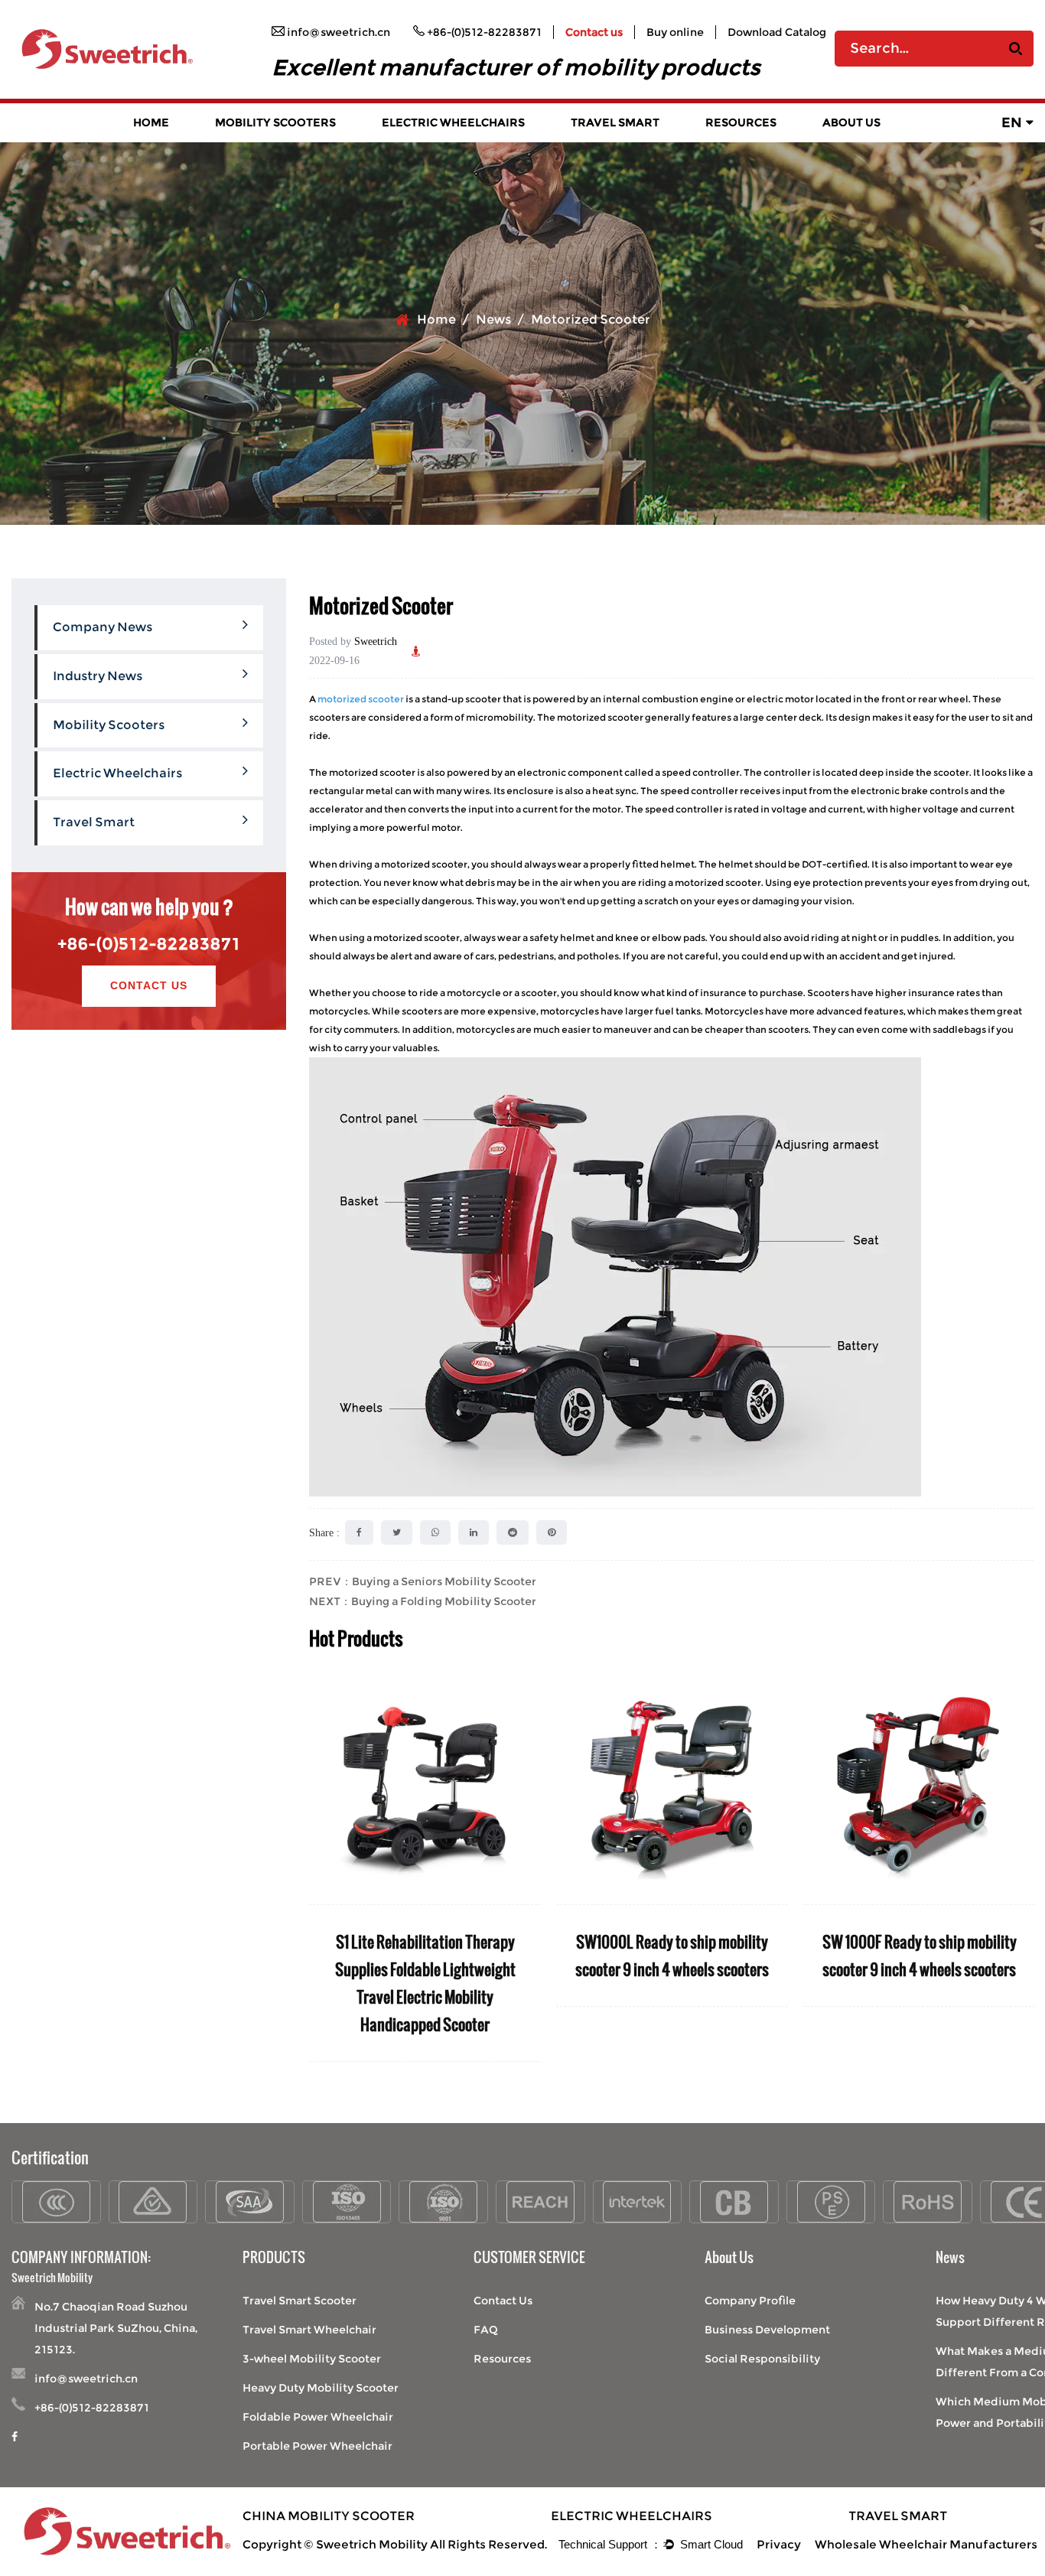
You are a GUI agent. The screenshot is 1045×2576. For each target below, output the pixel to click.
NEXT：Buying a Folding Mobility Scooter (423, 1601)
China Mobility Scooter (329, 2516)
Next (1022, 1867)
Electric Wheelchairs (453, 122)
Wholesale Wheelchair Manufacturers (926, 2544)
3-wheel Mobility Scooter (312, 2359)
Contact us (594, 32)
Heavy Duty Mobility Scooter (321, 2388)
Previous (321, 1867)
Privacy (779, 2544)
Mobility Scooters (275, 122)
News (493, 319)
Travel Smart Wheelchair (309, 2330)
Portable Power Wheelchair (317, 2446)
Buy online (675, 32)
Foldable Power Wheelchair (318, 2417)
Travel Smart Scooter (300, 2301)
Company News (103, 627)
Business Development (767, 2330)
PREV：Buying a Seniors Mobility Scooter (423, 1581)
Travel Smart (615, 122)
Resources (741, 122)
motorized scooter (361, 699)
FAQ (486, 2330)
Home (151, 122)
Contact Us (149, 985)
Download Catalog (777, 32)
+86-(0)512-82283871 (149, 944)
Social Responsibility (762, 2359)
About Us (851, 122)
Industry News (98, 676)
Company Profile (750, 2301)
